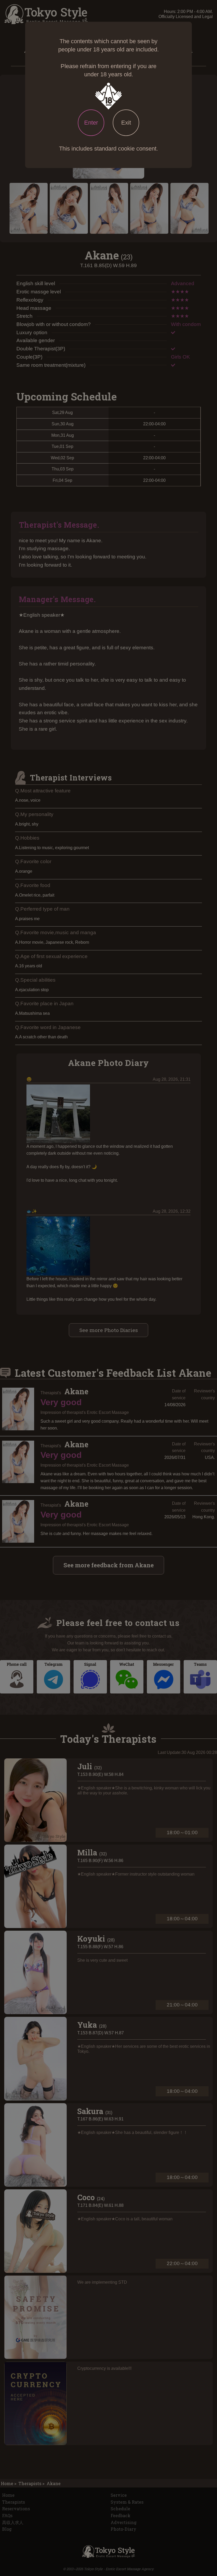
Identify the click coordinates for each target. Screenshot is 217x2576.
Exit (126, 123)
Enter (91, 123)
